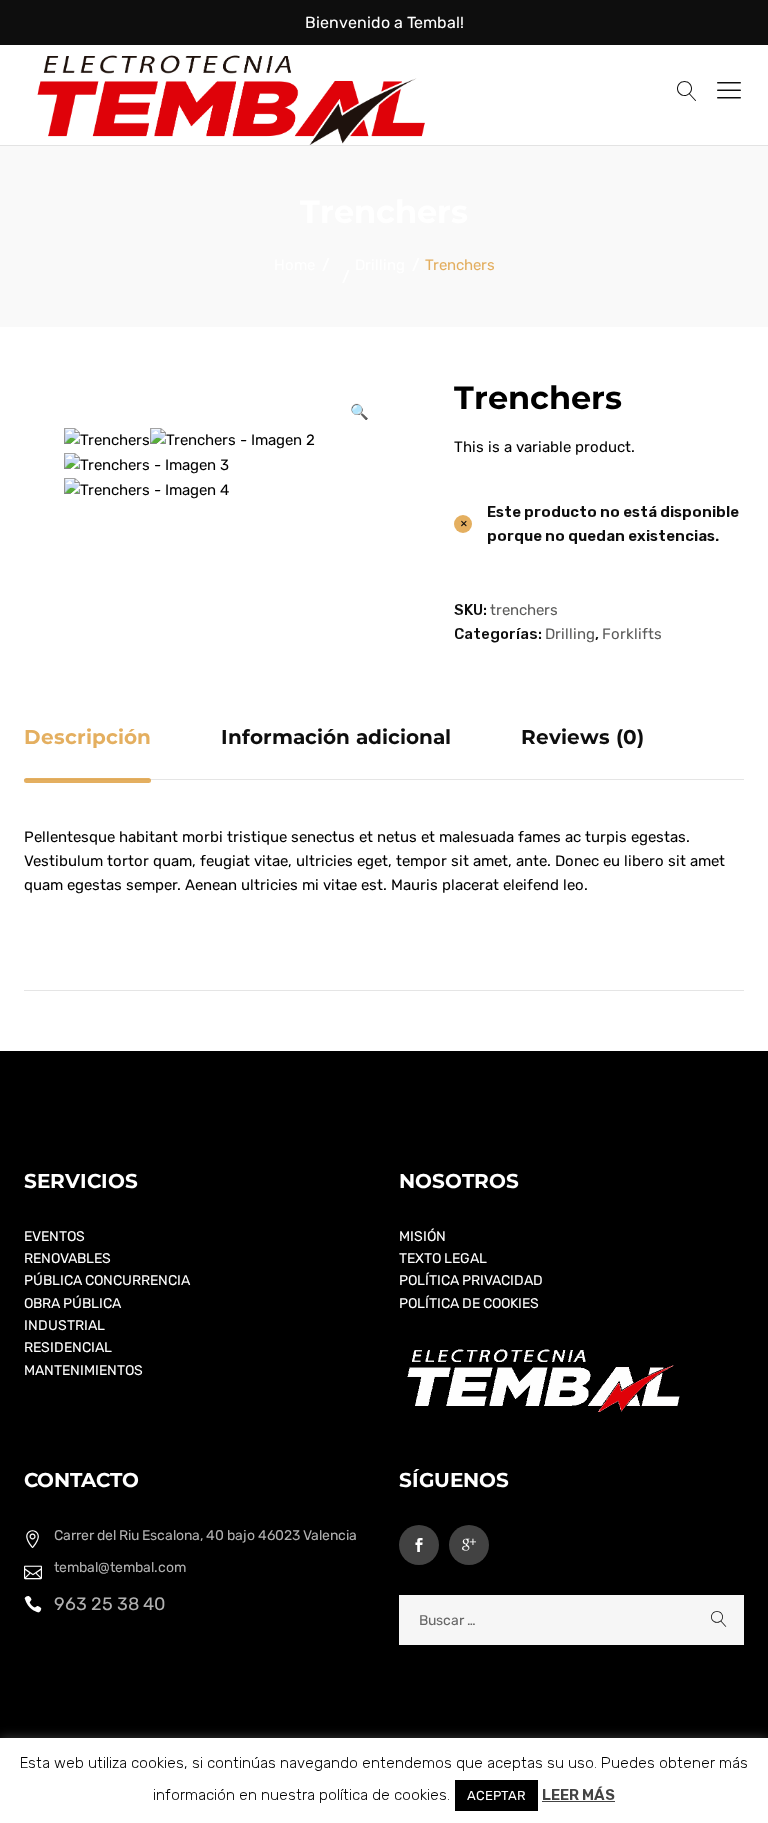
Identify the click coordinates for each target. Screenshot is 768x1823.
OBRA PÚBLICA (72, 1303)
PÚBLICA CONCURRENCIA (107, 1280)
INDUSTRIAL (64, 1325)
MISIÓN (422, 1236)
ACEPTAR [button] (496, 1795)
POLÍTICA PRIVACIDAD (471, 1280)
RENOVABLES (67, 1258)
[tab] (87, 737)
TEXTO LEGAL (443, 1258)
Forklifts (632, 634)
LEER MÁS (578, 1795)
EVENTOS (54, 1236)
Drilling (570, 634)
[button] (359, 412)
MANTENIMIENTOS (83, 1370)
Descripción (87, 737)
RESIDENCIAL (68, 1347)
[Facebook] (419, 1545)
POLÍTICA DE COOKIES (469, 1303)
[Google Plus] (469, 1545)
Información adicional (336, 737)
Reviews (582, 737)
